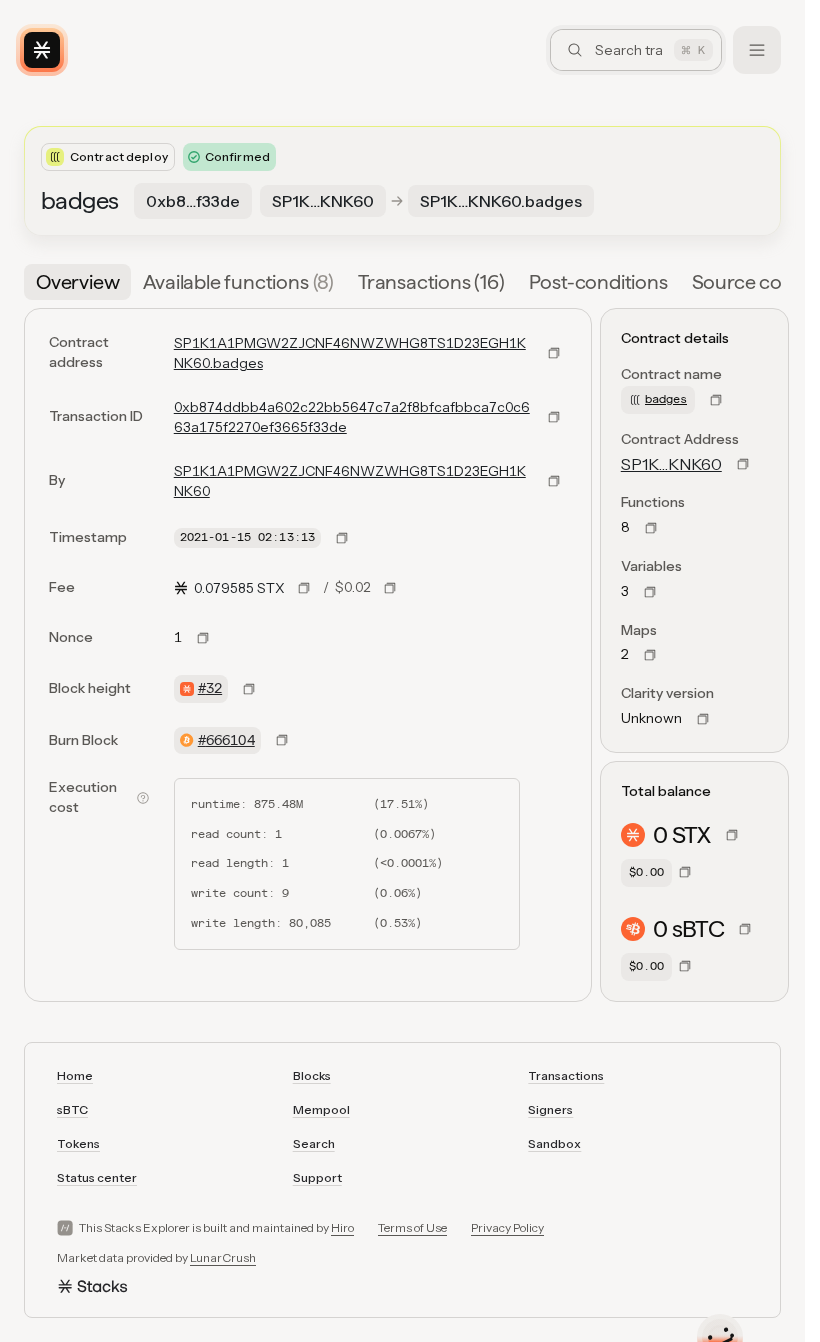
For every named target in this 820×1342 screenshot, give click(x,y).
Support (317, 1177)
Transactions (566, 1075)
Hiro (342, 1227)
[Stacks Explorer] (42, 50)
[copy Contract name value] (716, 400)
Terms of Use (412, 1227)
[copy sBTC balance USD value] (685, 966)
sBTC (72, 1109)
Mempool (321, 1109)
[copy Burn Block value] (282, 740)
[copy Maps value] (650, 655)
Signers (550, 1109)
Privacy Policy (507, 1227)
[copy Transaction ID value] (554, 417)
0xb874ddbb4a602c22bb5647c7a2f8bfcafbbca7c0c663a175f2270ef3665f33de (352, 417)
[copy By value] (554, 481)
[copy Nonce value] (203, 638)
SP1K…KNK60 (671, 464)
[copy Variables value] (650, 592)
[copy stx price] (304, 588)
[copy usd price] (390, 588)
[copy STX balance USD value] (685, 872)
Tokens (78, 1143)
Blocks (312, 1075)
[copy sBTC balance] (745, 929)
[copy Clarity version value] (703, 719)
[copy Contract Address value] (743, 464)
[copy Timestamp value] (342, 538)
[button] (769, 282)
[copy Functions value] (651, 528)
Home (75, 1075)
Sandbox (554, 1143)
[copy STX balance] (732, 835)
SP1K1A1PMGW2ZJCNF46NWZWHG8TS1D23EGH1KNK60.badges (350, 353)
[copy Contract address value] (554, 353)
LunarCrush (223, 1257)
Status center (97, 1177)
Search (314, 1143)
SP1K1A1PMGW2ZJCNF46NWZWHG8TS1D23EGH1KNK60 (350, 481)
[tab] (77, 282)
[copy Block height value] (249, 689)
